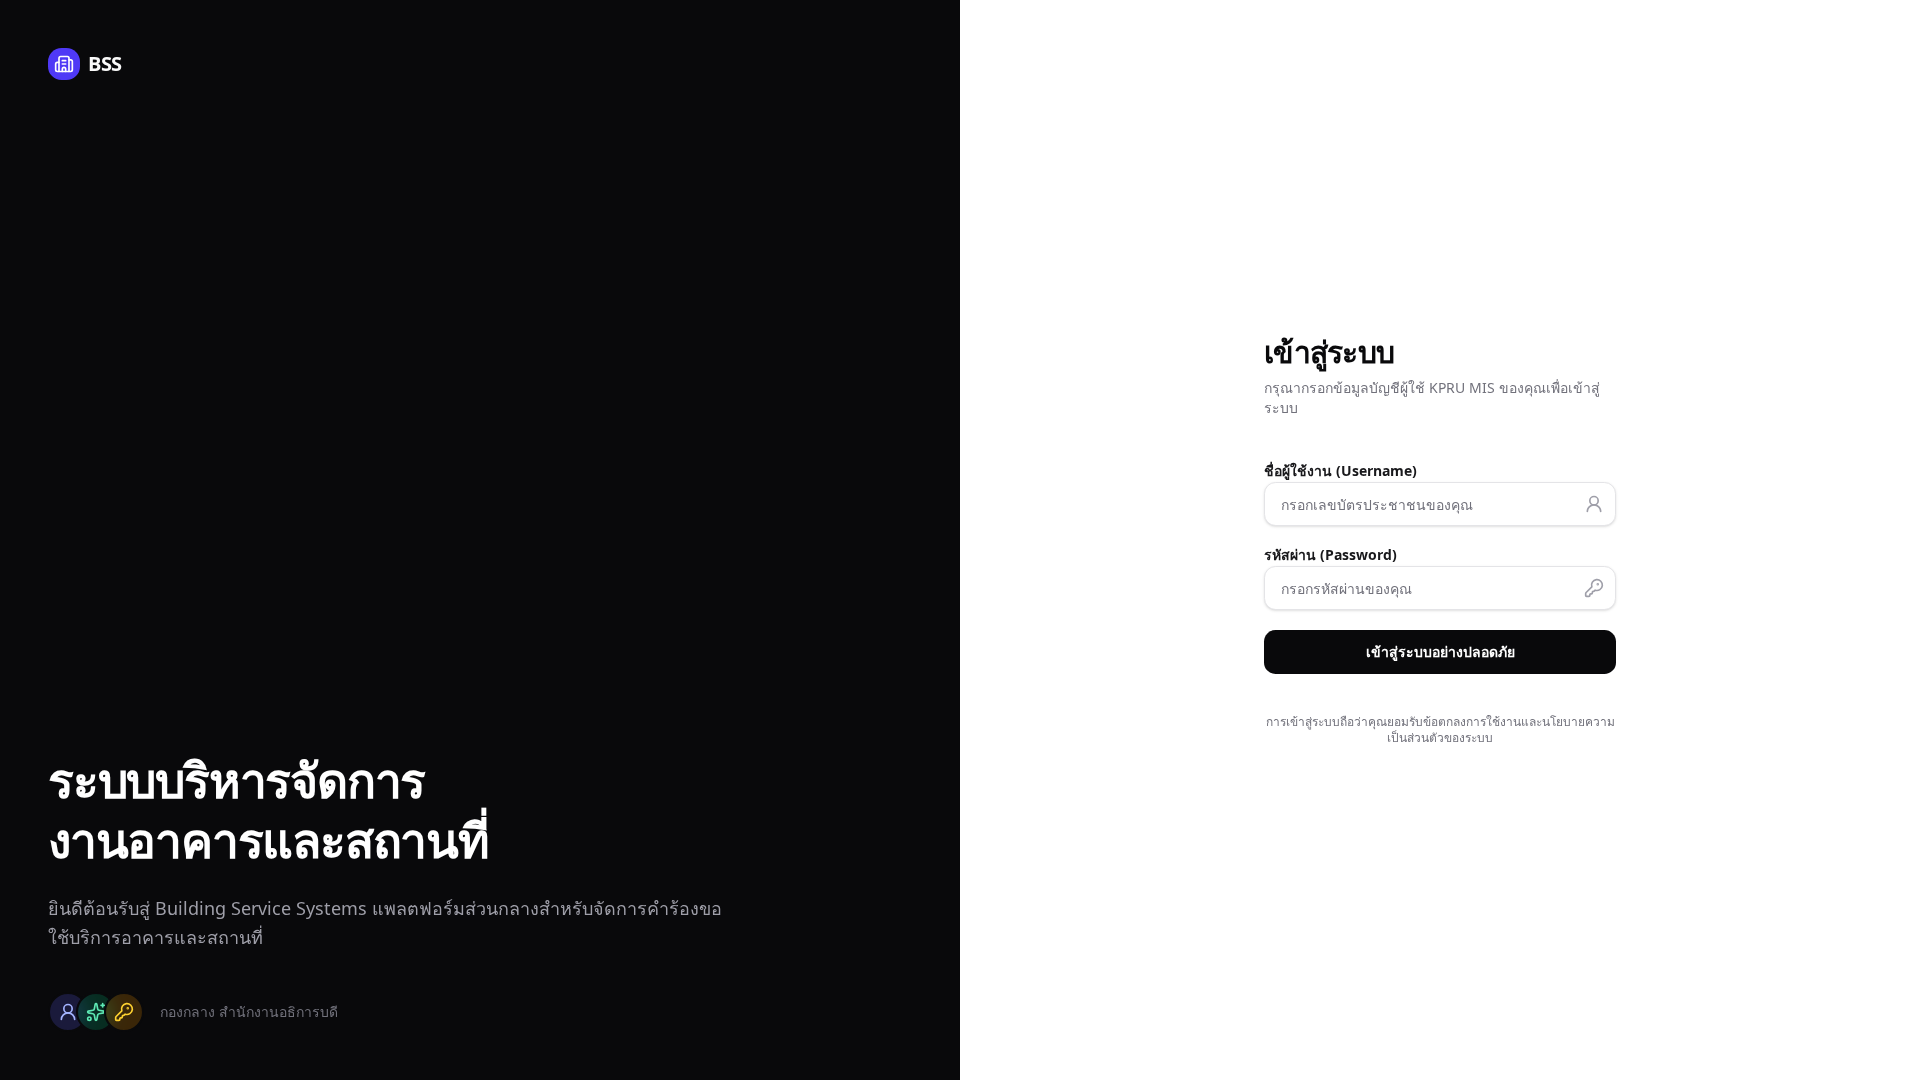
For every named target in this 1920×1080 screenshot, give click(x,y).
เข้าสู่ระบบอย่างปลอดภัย (1440, 651)
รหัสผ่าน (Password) (1330, 554)
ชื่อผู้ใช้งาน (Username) (1340, 470)
